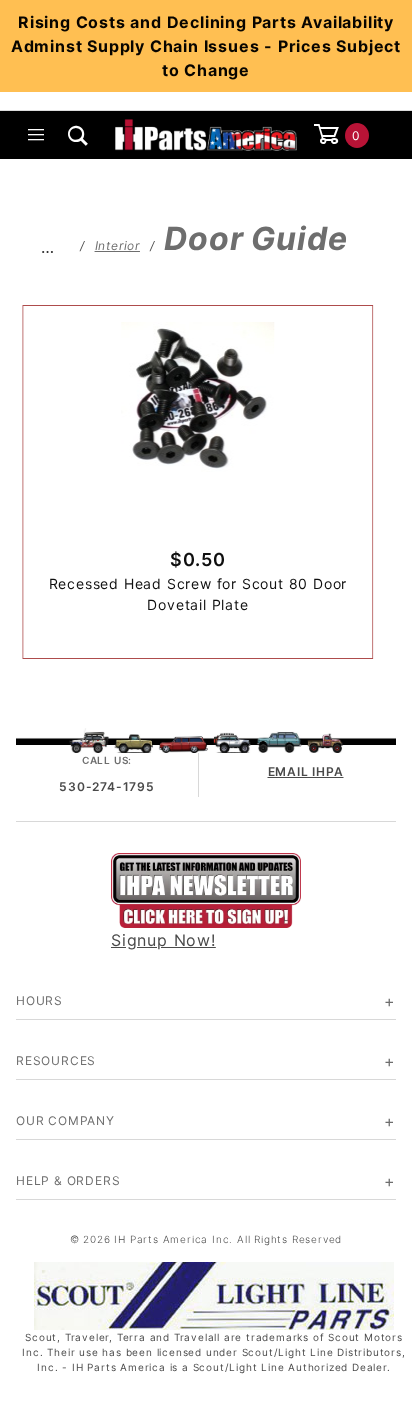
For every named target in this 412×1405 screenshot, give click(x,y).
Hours (39, 1000)
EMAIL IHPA (306, 771)
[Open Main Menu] (37, 135)
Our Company (65, 1120)
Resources (56, 1060)
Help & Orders (68, 1180)
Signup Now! (163, 940)
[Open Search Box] (79, 135)
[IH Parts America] (206, 133)
